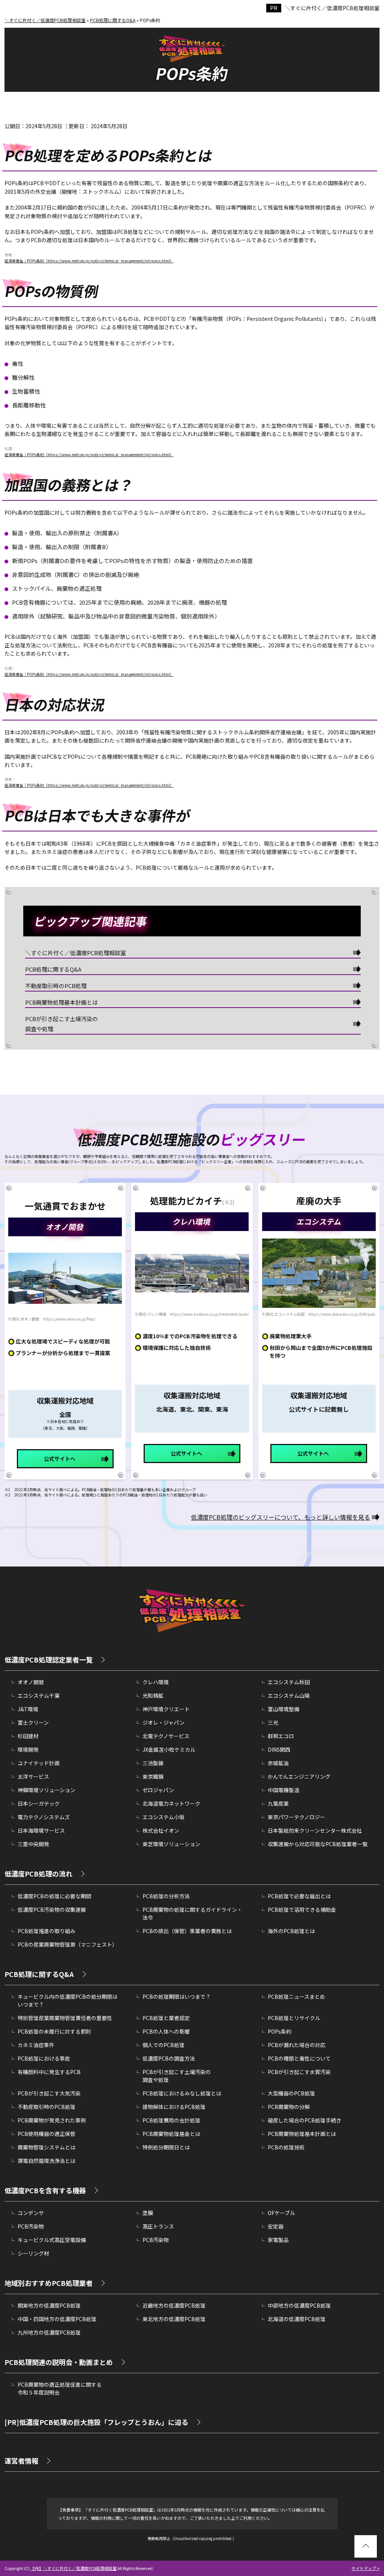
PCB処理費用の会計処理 (171, 2120)
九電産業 (278, 1803)
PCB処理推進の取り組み (46, 1931)
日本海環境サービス (41, 1830)
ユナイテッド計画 (39, 1763)
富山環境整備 (283, 1709)
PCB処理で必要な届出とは (299, 1896)
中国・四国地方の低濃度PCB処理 (57, 2319)
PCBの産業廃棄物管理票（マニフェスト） (67, 1944)
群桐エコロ (281, 1736)
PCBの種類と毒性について (299, 2058)
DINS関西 (279, 1749)
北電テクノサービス (166, 1736)
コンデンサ (31, 2213)
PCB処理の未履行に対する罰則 (54, 2031)
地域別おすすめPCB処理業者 (49, 2283)
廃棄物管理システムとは (46, 2147)
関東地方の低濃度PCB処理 (49, 2305)
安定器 (276, 2226)
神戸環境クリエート (166, 1709)
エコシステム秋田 (289, 1682)
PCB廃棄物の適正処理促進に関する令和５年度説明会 (60, 2388)
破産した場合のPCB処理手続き (304, 2120)
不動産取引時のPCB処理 (56, 986)
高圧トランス (158, 2226)
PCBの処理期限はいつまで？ (177, 1996)
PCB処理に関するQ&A (53, 969)
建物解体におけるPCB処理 (174, 2107)
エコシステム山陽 (289, 1695)
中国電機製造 (283, 1790)
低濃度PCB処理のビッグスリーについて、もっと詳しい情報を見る (280, 1517)
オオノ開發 (31, 1682)
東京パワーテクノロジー (296, 1817)
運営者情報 (21, 2461)
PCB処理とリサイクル (294, 2018)
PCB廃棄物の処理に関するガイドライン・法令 (192, 1913)
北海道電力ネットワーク (171, 1803)
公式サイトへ (60, 1459)
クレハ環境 (156, 1682)
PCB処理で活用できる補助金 (302, 1910)
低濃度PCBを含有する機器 (45, 2190)
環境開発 (28, 1749)
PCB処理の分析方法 (166, 1896)
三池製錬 (153, 1763)
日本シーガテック (39, 1803)
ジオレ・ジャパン (163, 1722)
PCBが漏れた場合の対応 (297, 2045)
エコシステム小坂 (163, 1817)
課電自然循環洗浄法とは (46, 2161)
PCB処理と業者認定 (166, 2018)
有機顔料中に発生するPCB (49, 2072)
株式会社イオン (161, 1830)
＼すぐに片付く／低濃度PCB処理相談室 (332, 8)
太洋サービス (33, 1776)
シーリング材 (33, 2253)
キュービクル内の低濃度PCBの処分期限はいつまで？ (67, 2000)
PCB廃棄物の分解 (289, 2107)
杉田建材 (28, 1736)
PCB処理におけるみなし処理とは (182, 2093)
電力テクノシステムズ (44, 1817)
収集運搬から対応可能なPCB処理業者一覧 (318, 1844)
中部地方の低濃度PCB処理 (299, 2305)
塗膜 (148, 2213)
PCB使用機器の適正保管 (46, 2134)
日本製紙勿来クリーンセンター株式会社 (315, 1830)
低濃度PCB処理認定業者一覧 (49, 1659)
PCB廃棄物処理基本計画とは (61, 1002)
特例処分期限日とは (166, 2147)
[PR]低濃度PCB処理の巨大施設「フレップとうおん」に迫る (96, 2422)
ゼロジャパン (158, 1790)
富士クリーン (33, 1722)
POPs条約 (280, 2031)
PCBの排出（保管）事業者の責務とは (187, 1931)
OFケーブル (281, 2213)
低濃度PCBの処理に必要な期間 (54, 1896)
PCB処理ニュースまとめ (296, 1996)
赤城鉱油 (278, 1763)
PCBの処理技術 (286, 2147)
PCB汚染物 (31, 2226)
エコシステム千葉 (39, 1695)
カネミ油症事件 (36, 2045)
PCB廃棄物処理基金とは (171, 2134)
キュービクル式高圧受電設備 (52, 2240)
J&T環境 (28, 1709)
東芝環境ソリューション (171, 1844)
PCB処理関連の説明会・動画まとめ (59, 2362)
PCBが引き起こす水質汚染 (299, 2072)
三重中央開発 (33, 1844)
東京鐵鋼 (153, 1776)
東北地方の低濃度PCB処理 (174, 2319)
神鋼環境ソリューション (46, 1790)
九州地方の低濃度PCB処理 (49, 2332)
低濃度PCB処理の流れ (38, 1874)
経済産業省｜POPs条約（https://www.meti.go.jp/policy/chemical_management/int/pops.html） (89, 261)
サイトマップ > (365, 2568)
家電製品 (278, 2240)
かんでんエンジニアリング (299, 1776)
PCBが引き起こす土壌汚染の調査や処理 (61, 1024)
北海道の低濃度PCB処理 (297, 2319)
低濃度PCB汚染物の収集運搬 (52, 1910)
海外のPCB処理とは (291, 1931)
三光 (273, 1722)
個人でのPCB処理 (163, 2045)
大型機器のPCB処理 (291, 2093)
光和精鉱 (153, 1695)
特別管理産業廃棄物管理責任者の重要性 (65, 2018)
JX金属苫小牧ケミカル (169, 1749)
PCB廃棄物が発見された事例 (52, 2120)
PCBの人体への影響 (166, 2031)
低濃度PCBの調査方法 (169, 2058)
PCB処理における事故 (44, 2058)
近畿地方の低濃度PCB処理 (174, 2305)
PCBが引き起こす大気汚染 (49, 2093)
